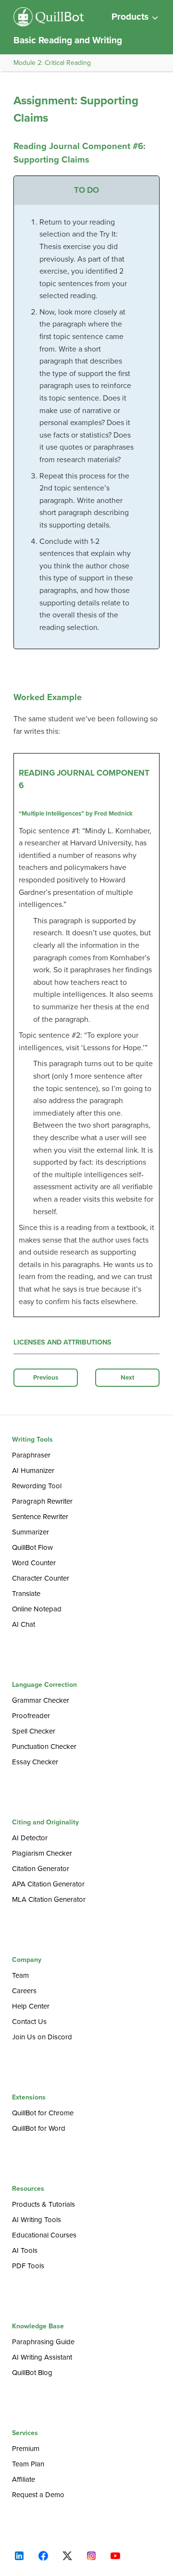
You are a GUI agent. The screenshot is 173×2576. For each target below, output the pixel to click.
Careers (24, 1991)
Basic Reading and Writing (68, 40)
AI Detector (30, 1838)
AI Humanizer (33, 1470)
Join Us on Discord (42, 2037)
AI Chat (24, 1624)
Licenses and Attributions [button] (62, 1342)
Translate (26, 1594)
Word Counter (34, 1563)
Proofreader (31, 1716)
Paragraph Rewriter (42, 1501)
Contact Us (29, 2022)
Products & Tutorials (43, 2204)
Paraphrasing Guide (43, 2342)
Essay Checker (35, 1762)
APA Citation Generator (48, 1884)
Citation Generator (41, 1869)
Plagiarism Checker (42, 1853)
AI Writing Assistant (42, 2357)
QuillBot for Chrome (43, 2113)
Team (20, 1975)
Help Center (31, 2006)
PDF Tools (28, 2266)
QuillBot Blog (32, 2373)
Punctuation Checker (44, 1747)
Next (128, 1378)
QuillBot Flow (32, 1547)
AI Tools (25, 2250)
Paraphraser (31, 1455)
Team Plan (28, 2464)
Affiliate (24, 2479)
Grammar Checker (41, 1700)
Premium (26, 2449)
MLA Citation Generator (49, 1899)
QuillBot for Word (39, 2128)
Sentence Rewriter (40, 1517)
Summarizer (31, 1532)
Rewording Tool (37, 1486)
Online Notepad (37, 1609)
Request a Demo (38, 2495)
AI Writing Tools (37, 2220)
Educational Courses (44, 2235)
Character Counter (41, 1578)
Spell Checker (34, 1731)
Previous (46, 1378)
